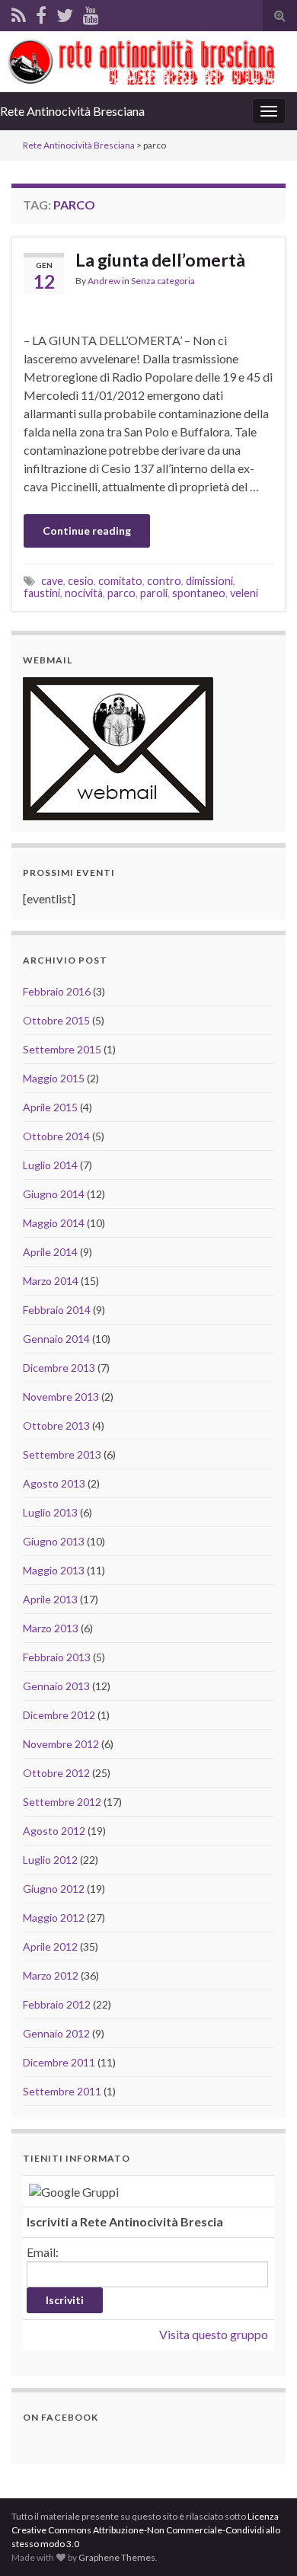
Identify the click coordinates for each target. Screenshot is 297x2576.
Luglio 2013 (50, 1512)
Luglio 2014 (50, 1165)
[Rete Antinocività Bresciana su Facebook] (41, 13)
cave (52, 581)
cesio (81, 581)
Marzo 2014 (51, 1281)
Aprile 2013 (50, 1599)
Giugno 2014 (54, 1194)
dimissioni (209, 581)
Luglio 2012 (50, 1860)
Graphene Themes (117, 2557)
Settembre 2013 (62, 1454)
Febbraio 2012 (57, 2004)
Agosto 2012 (54, 1831)
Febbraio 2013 (57, 1657)
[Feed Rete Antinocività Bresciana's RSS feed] (19, 13)
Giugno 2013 (54, 1541)
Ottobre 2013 (56, 1425)
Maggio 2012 (54, 1918)
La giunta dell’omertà (160, 260)
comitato (120, 581)
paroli (154, 593)
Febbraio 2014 (57, 1310)
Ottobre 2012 (56, 1773)
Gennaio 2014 (56, 1339)
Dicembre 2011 (59, 2062)
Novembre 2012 (61, 1744)
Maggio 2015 (54, 1078)
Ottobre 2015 (56, 1020)
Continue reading (87, 531)
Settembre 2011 (62, 2091)
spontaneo (199, 593)
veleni (244, 593)
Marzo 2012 (51, 1975)
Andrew (104, 281)
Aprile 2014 (50, 1252)
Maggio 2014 (54, 1223)
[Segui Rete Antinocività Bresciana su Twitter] (65, 13)
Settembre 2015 (62, 1049)
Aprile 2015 (50, 1107)
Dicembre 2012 (59, 1715)
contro (164, 581)
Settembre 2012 (62, 1802)
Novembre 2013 (61, 1397)
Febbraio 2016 (57, 991)
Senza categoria (163, 281)
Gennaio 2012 (56, 2033)
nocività (84, 593)
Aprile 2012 (50, 1946)
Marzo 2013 (51, 1628)
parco (121, 593)
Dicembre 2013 (59, 1368)
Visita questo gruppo (214, 2334)
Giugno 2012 (54, 1889)
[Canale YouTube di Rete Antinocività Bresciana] (91, 13)
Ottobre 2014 (56, 1136)
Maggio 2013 (54, 1570)
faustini (42, 593)
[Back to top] (263, 2542)
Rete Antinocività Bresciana (72, 111)
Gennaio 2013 (56, 1686)
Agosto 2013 (54, 1483)
